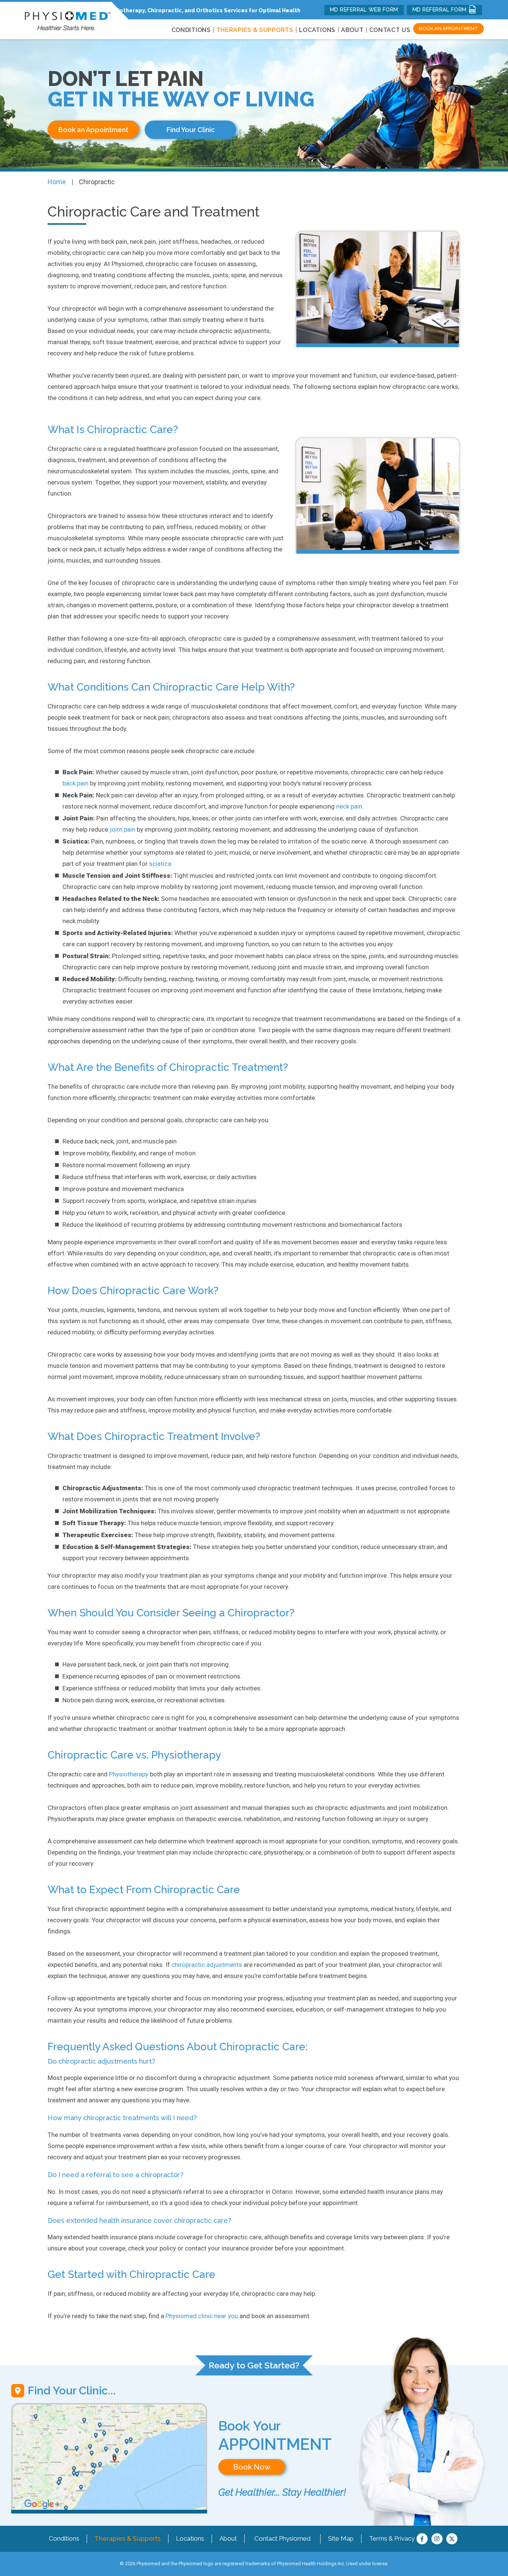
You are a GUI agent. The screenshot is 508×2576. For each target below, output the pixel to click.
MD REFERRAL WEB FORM (364, 10)
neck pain (349, 806)
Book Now (252, 2467)
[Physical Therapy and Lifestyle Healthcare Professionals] (67, 19)
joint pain (123, 829)
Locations (190, 2538)
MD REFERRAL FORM (441, 10)
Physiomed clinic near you (202, 2316)
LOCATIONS (317, 30)
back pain (75, 783)
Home (57, 182)
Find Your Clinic (191, 130)
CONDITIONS (191, 30)
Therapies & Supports (128, 2538)
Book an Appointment (448, 28)
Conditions (64, 2538)
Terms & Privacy (392, 2538)
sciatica (160, 864)
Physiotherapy (129, 1774)
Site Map (341, 2538)
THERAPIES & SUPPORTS (255, 30)
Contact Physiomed (282, 2538)
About (352, 30)
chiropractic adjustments (207, 1965)
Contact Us (390, 30)
